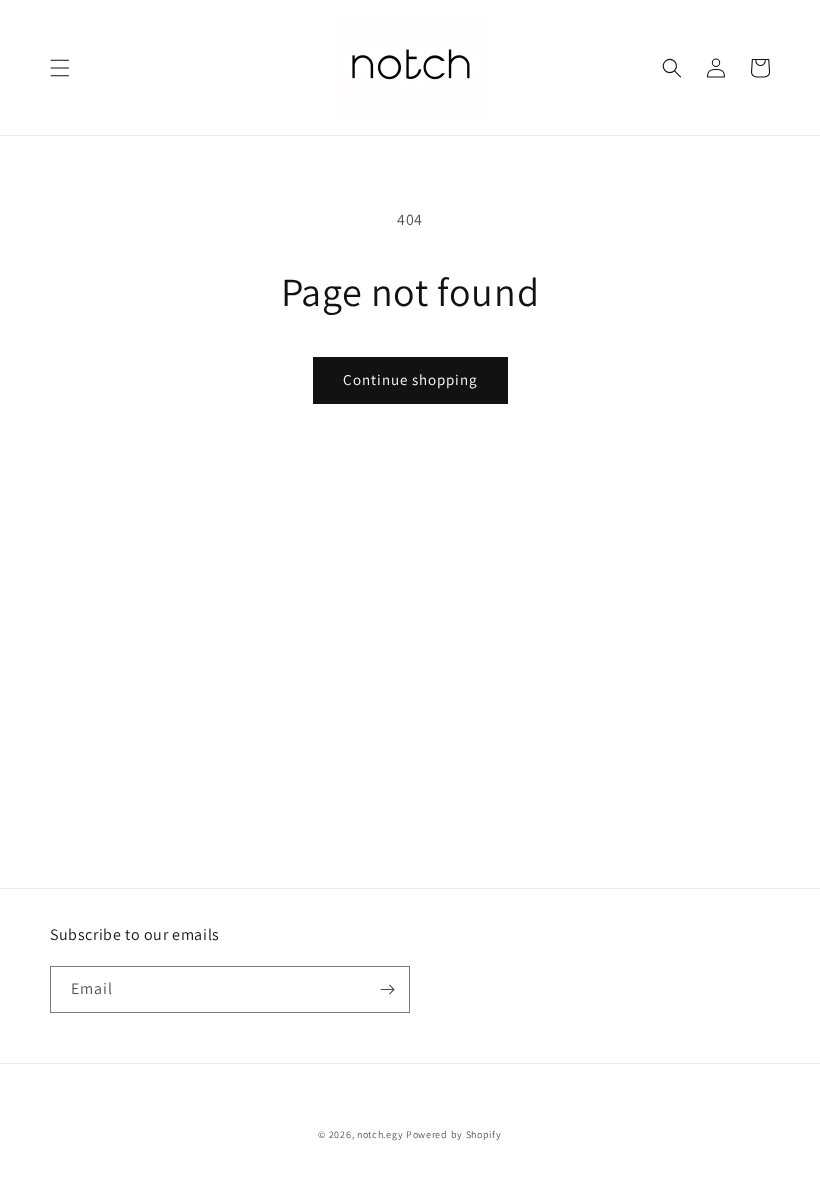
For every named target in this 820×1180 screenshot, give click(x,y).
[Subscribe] (387, 989)
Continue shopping (410, 379)
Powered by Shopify (454, 1134)
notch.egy (380, 1134)
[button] (60, 68)
